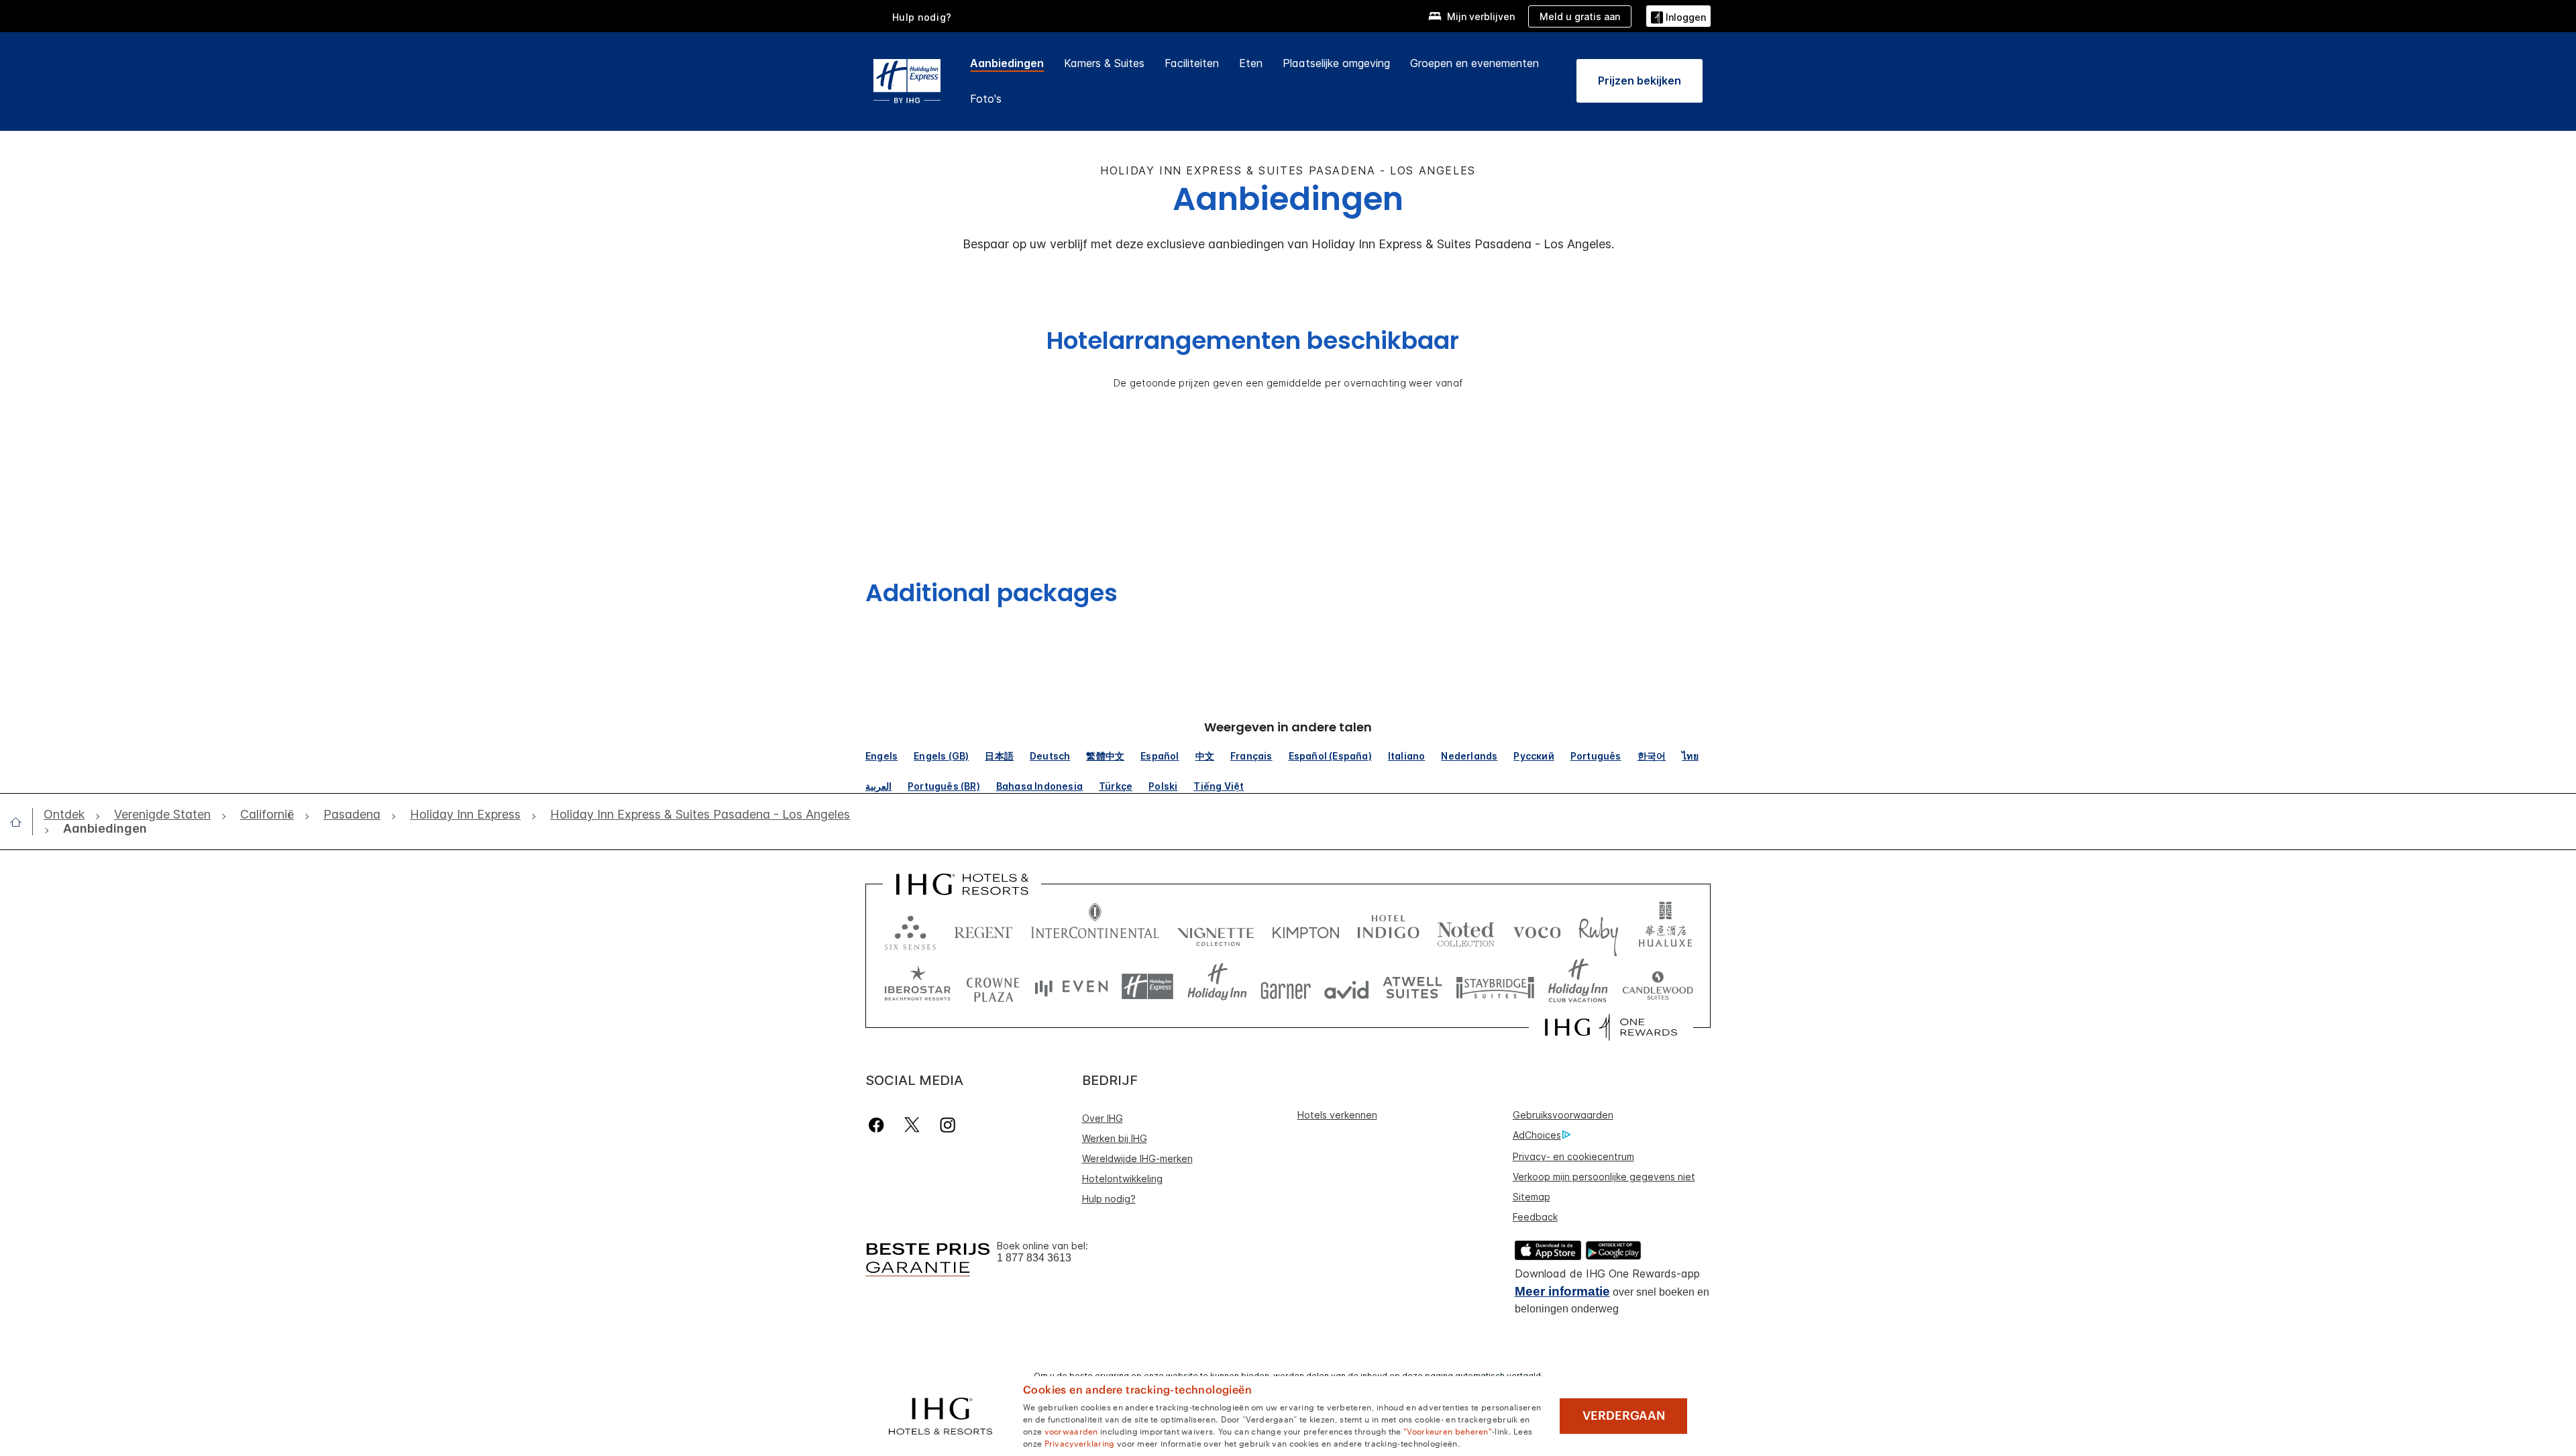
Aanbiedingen (1007, 63)
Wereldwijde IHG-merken (1137, 1158)
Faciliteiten (1192, 63)
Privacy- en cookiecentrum (1573, 1156)
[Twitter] (912, 1125)
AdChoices (1537, 1135)
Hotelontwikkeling (1122, 1179)
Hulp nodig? (922, 17)
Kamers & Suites (1104, 63)
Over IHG (1103, 1118)
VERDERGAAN (1624, 1416)
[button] (1678, 16)
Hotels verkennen (1337, 1115)
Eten (1251, 63)
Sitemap (1532, 1197)
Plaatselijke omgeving (1336, 63)
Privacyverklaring (1080, 1443)
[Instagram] (948, 1125)
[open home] (21, 822)
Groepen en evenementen (1474, 63)
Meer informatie (1562, 1291)
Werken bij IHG (1115, 1138)
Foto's (986, 99)
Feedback (1535, 1217)
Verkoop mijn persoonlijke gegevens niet (1604, 1177)
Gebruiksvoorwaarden (1563, 1115)
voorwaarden (1071, 1431)
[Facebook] (879, 1125)
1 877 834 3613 (1034, 1258)
